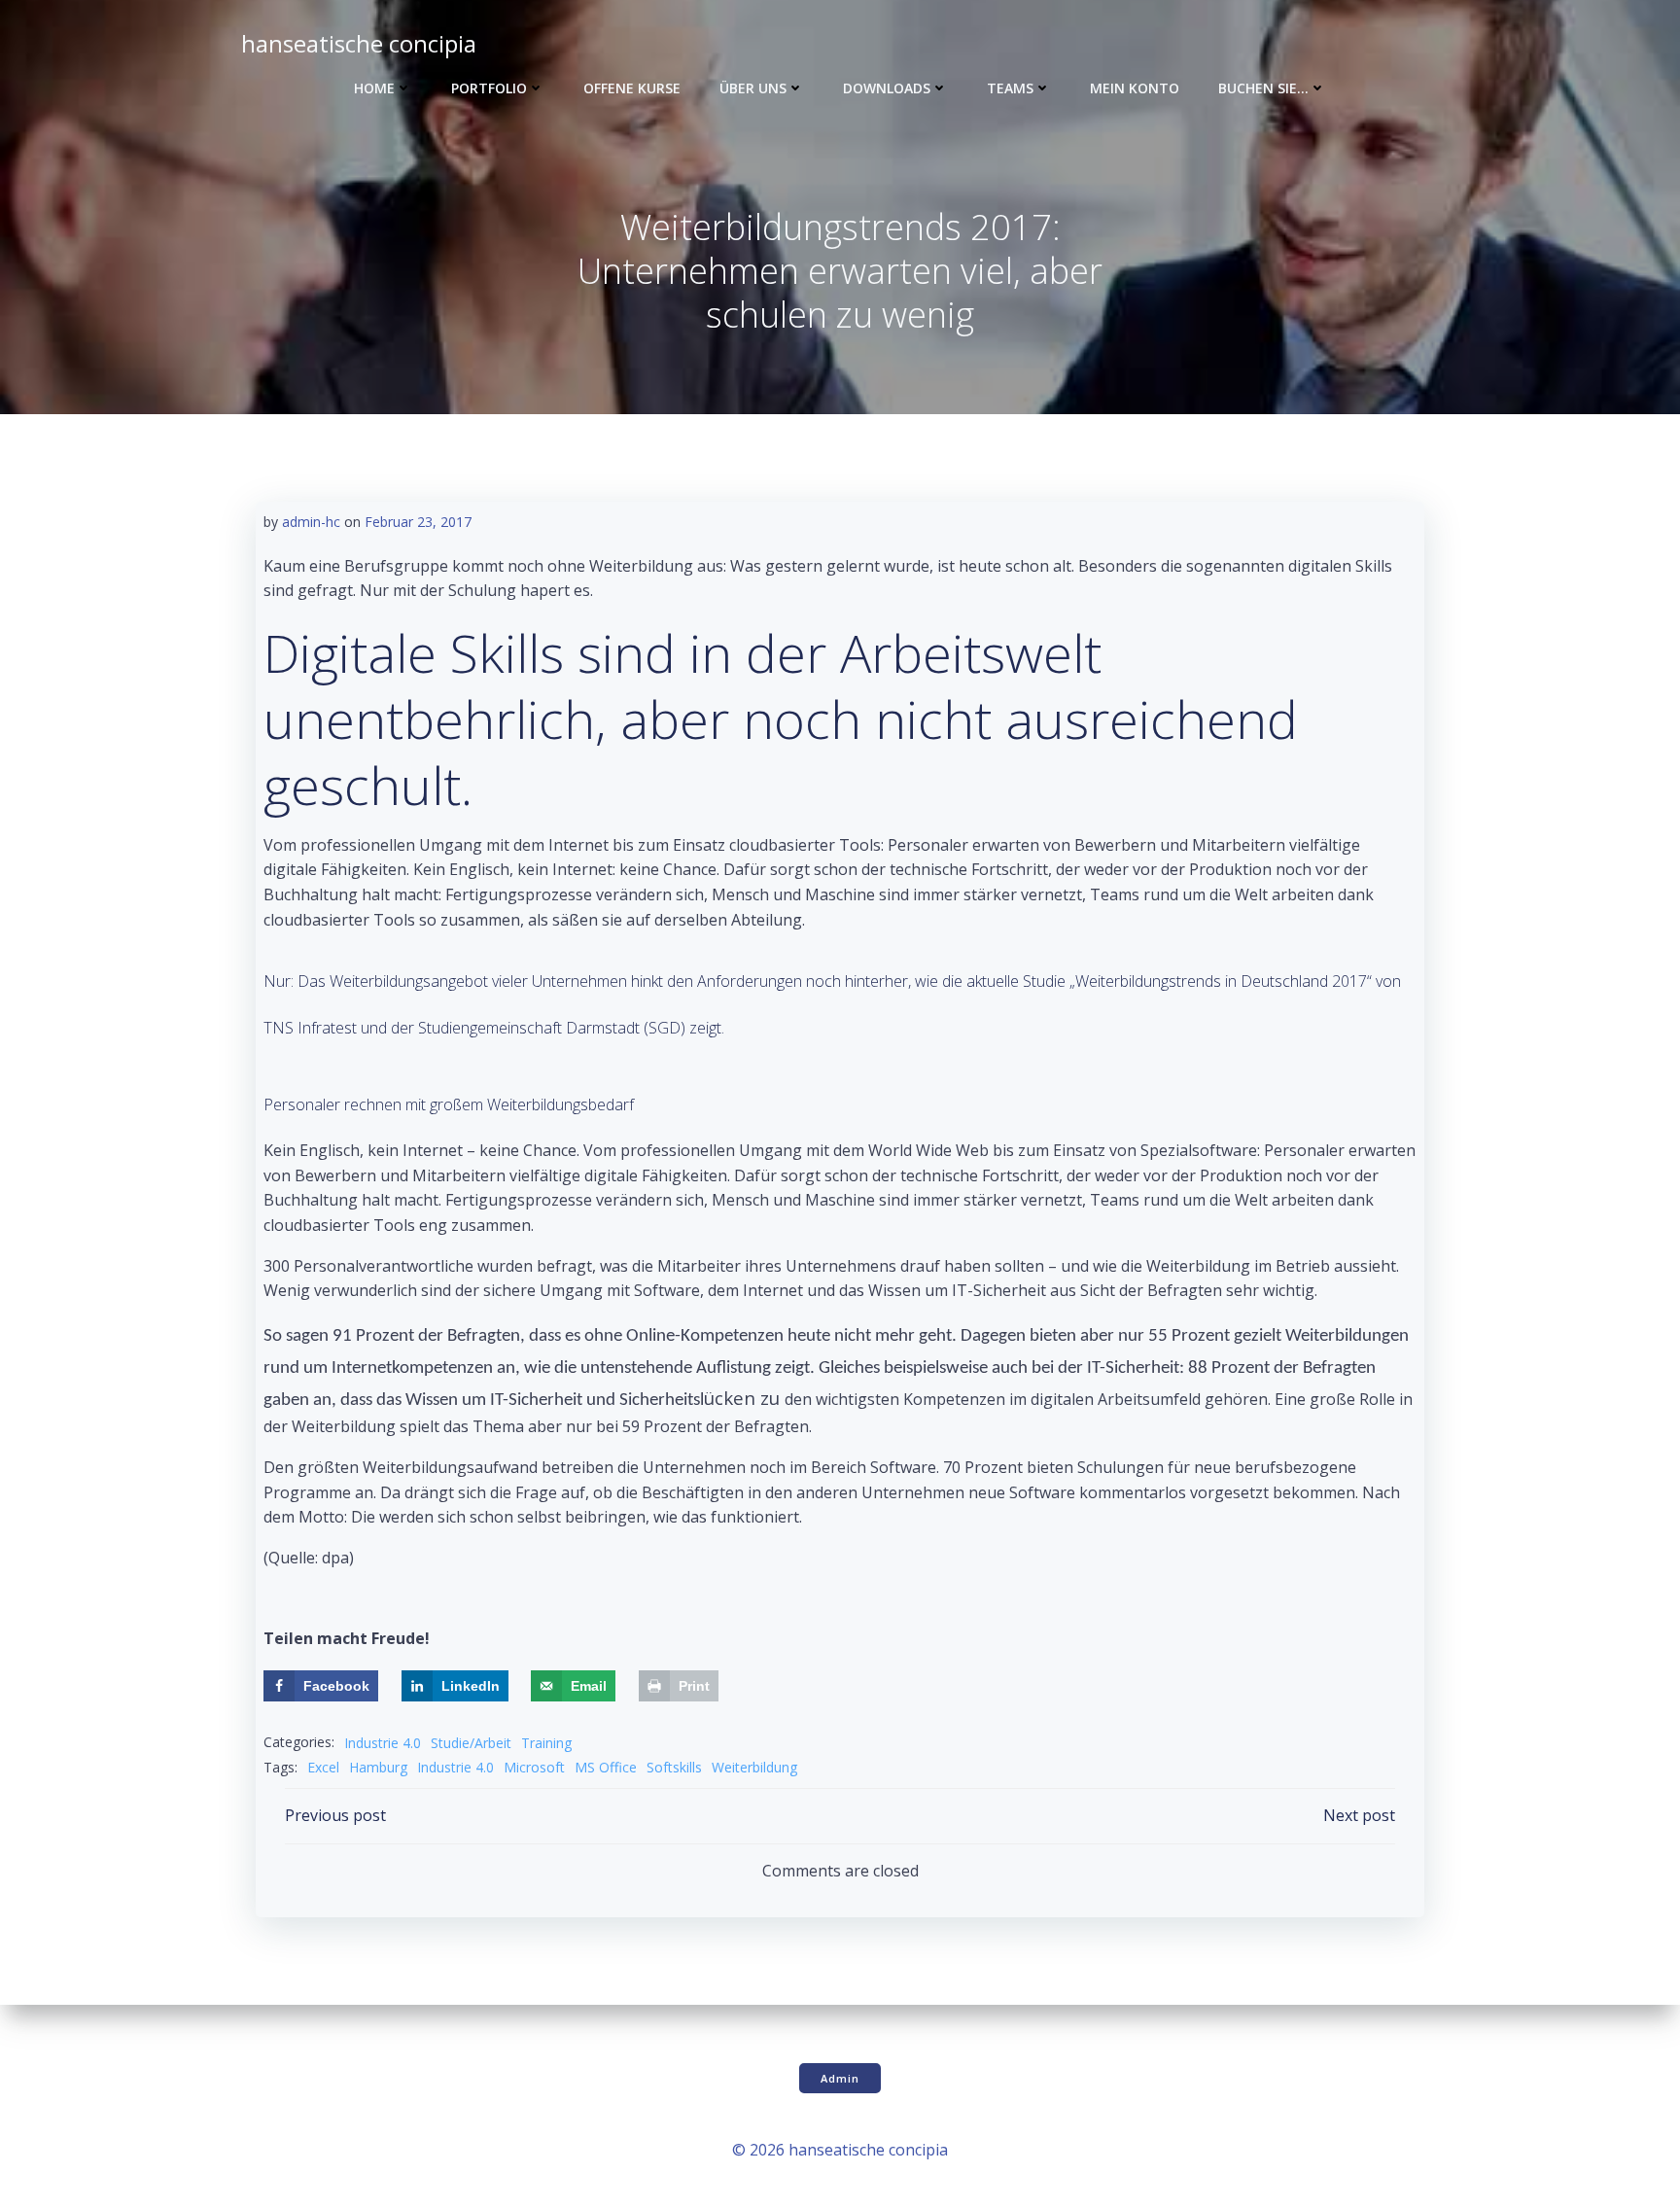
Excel (323, 1767)
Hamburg (378, 1767)
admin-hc (311, 522)
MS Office (606, 1767)
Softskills (674, 1767)
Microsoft (534, 1767)
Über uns (753, 88)
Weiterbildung (754, 1767)
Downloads (887, 88)
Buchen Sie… (1263, 88)
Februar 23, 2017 (418, 522)
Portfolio (489, 88)
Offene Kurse (632, 88)
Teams (1010, 88)
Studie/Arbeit (471, 1743)
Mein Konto (1135, 88)
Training (546, 1743)
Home (374, 88)
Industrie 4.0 (383, 1743)
